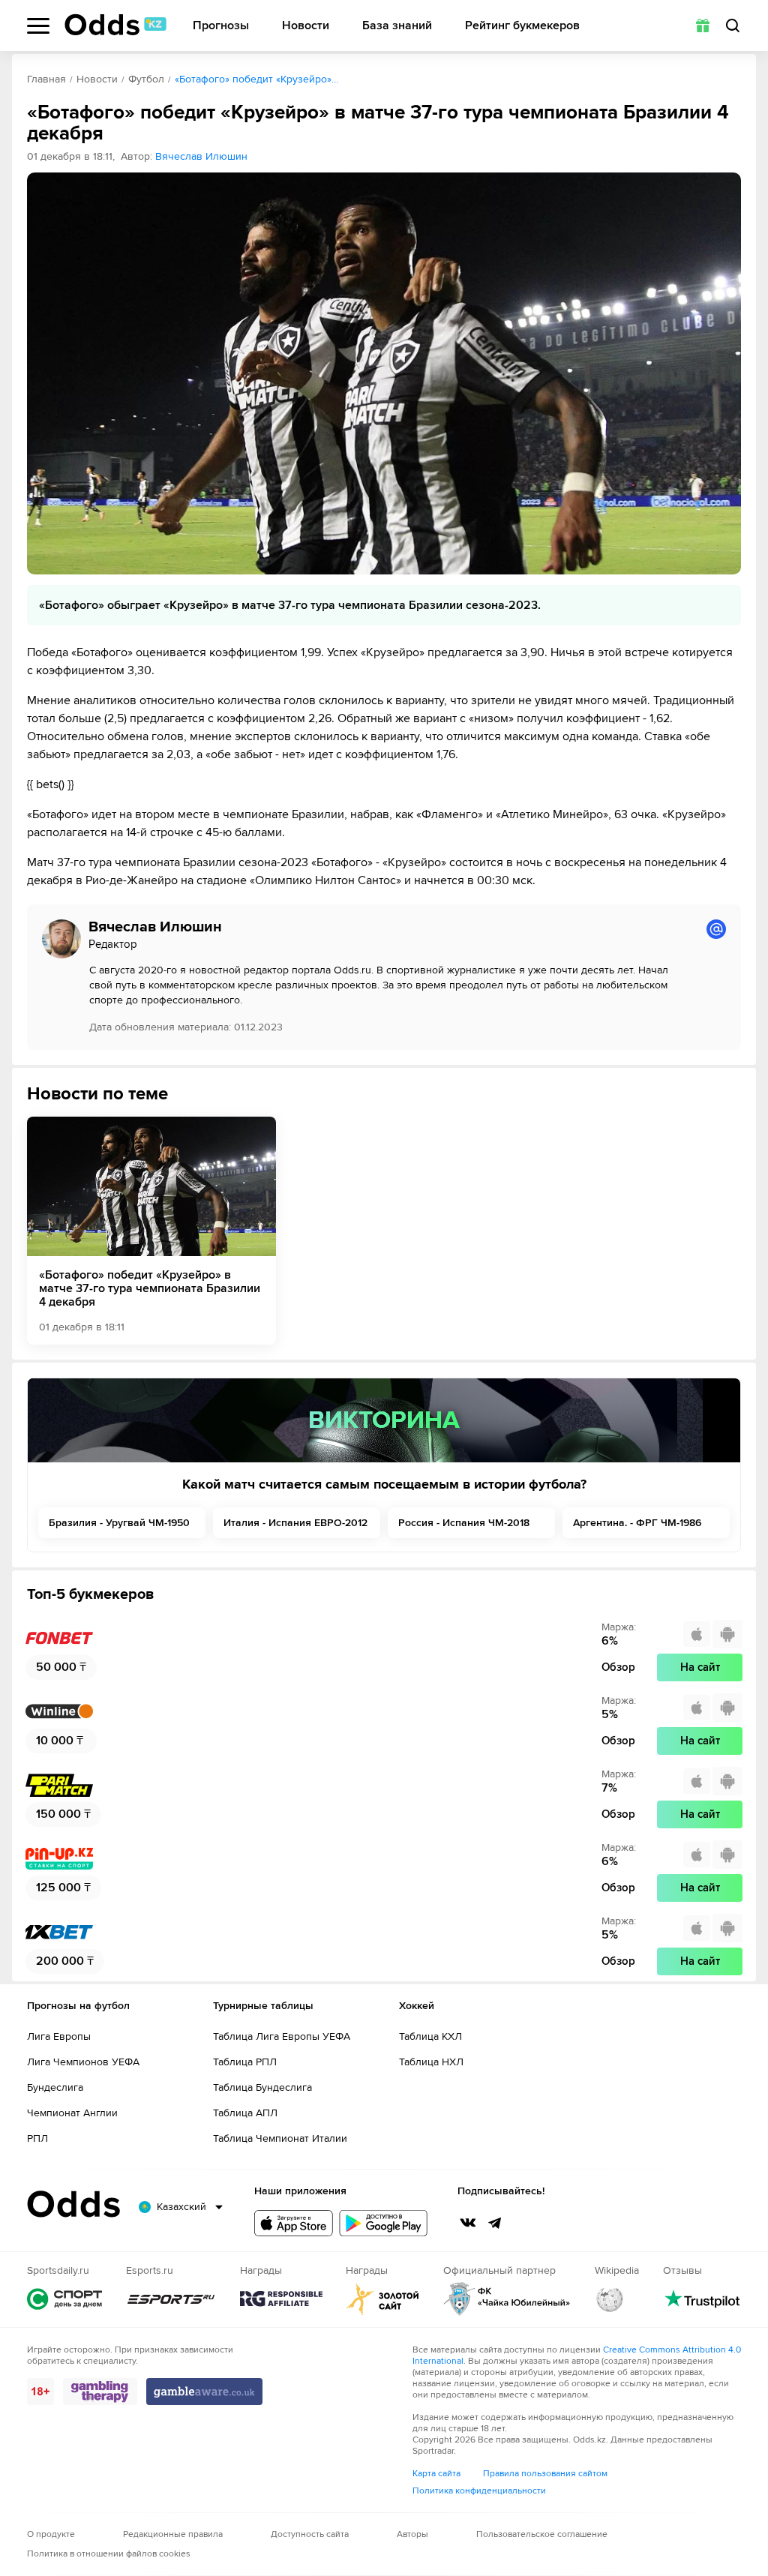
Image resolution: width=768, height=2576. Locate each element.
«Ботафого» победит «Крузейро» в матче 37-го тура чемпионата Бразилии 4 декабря (150, 1288)
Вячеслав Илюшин (201, 156)
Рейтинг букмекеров (522, 26)
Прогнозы (221, 26)
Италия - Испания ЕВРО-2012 (295, 1523)
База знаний (397, 26)
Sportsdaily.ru (64, 2299)
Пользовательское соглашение (542, 2534)
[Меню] (38, 26)
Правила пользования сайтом (545, 2474)
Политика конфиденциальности (479, 2491)
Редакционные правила (173, 2534)
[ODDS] (115, 25)
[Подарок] (703, 25)
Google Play (383, 2223)
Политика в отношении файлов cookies (109, 2554)
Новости (306, 26)
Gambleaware (204, 2392)
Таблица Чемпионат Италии (280, 2138)
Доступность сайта (310, 2534)
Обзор (618, 1667)
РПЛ (37, 2138)
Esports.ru (171, 2299)
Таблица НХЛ (431, 2062)
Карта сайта (436, 2474)
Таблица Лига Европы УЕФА (282, 2036)
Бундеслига (55, 2087)
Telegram (495, 2223)
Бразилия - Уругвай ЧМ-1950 (119, 1523)
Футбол (146, 79)
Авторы (412, 2534)
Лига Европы (59, 2036)
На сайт (700, 1667)
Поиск (733, 25)
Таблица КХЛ (430, 2036)
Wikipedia (610, 2299)
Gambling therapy (100, 2392)
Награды (281, 2299)
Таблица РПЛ (245, 2062)
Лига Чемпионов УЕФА (83, 2062)
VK (468, 2223)
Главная (46, 79)
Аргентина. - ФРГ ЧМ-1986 (637, 1523)
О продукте (51, 2534)
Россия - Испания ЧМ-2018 (464, 1523)
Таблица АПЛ (245, 2113)
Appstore (294, 2223)
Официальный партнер (507, 2299)
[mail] (716, 929)
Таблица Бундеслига (262, 2087)
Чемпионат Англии (72, 2113)
